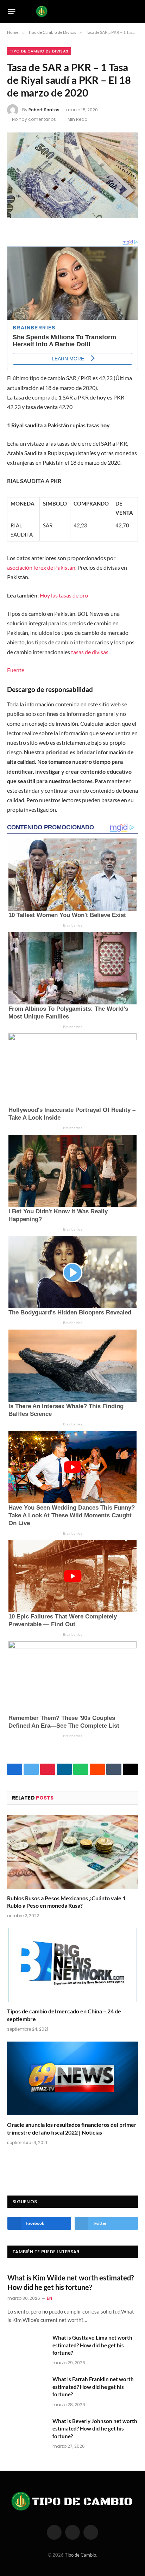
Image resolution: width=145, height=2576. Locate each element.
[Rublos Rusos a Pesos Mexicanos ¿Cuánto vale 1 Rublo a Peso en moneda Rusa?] (72, 1851)
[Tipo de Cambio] (73, 11)
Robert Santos (44, 110)
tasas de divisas (90, 652)
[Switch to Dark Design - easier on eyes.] (124, 11)
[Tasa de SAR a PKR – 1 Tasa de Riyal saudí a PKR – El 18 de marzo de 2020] (72, 175)
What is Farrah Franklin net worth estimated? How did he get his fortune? (93, 2387)
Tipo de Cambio (80, 2555)
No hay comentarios (34, 119)
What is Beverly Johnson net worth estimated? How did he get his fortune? (95, 2429)
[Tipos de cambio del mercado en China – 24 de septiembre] (72, 1965)
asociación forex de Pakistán (41, 567)
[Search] (135, 11)
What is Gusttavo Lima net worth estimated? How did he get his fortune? (92, 2345)
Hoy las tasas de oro (64, 595)
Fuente (16, 670)
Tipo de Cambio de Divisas (39, 51)
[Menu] (12, 11)
